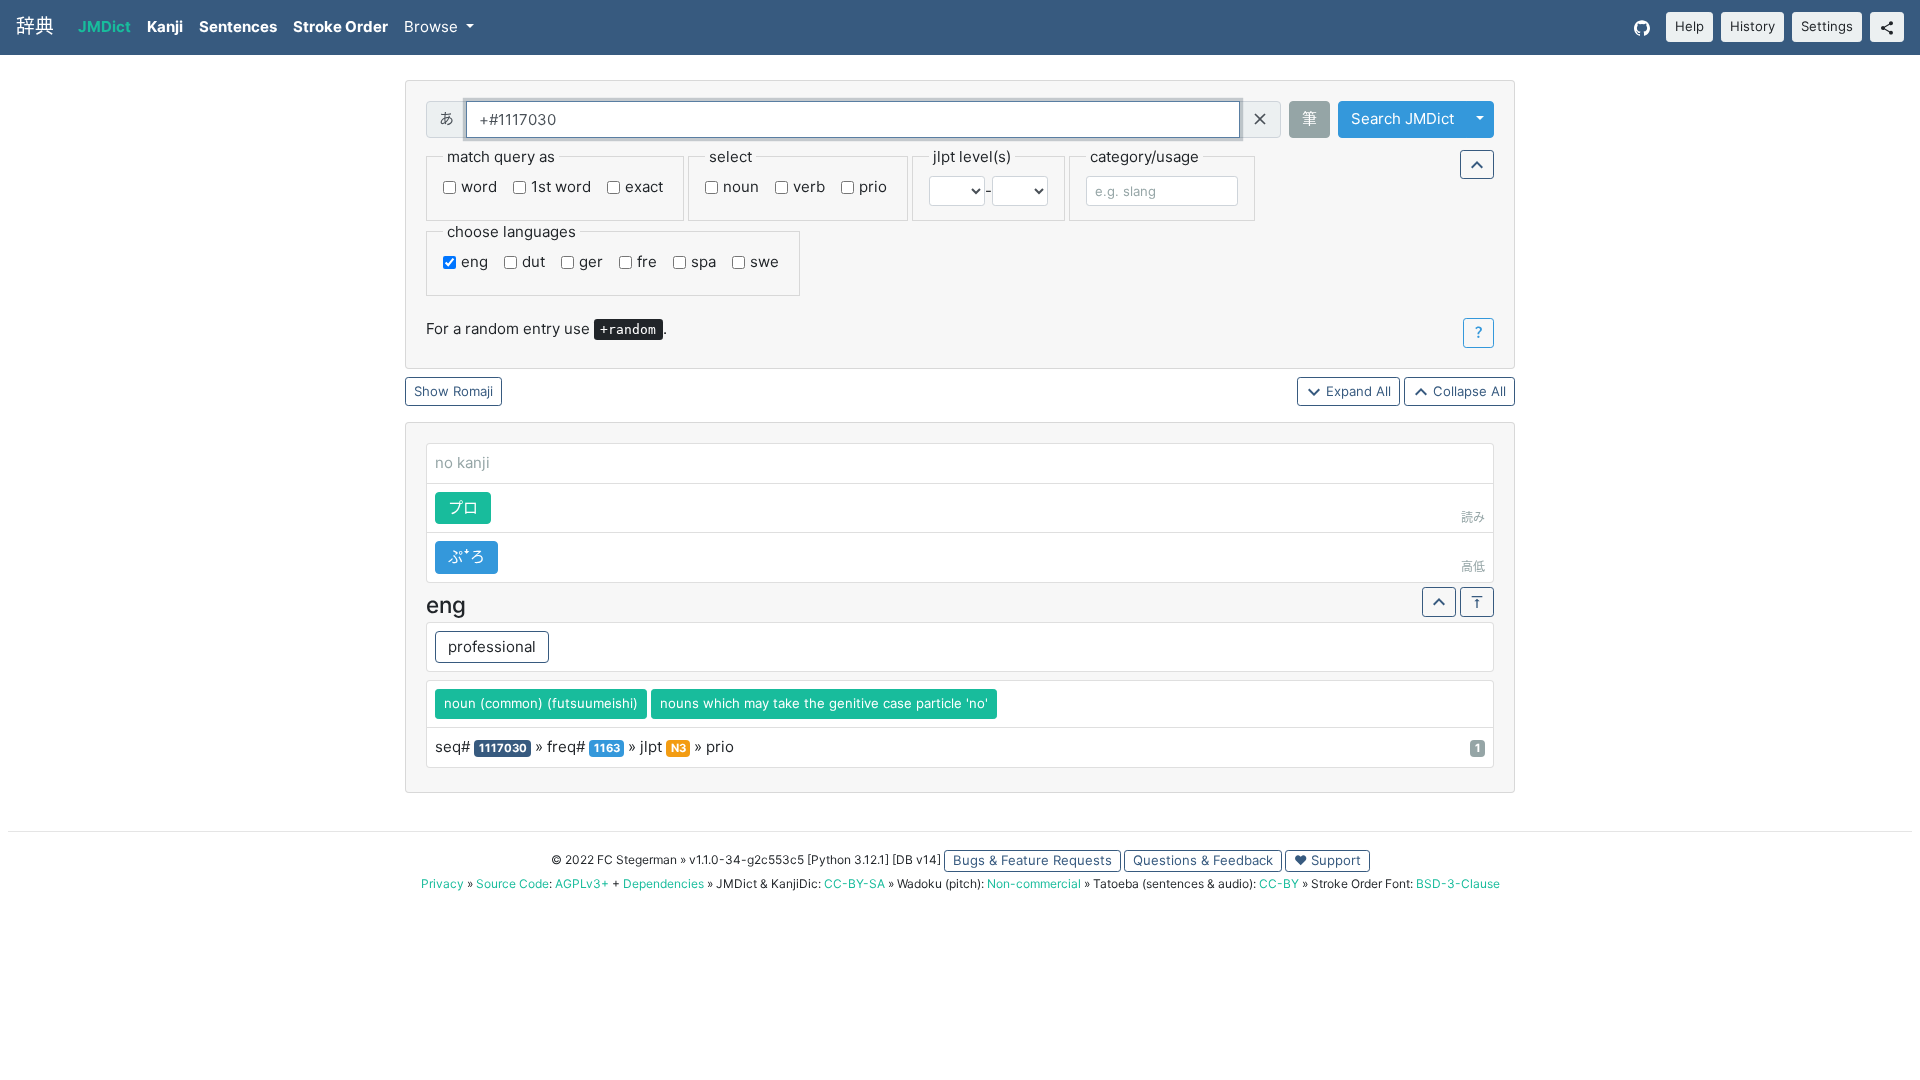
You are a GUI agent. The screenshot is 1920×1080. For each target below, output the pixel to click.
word (479, 186)
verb (809, 186)
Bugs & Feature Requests (1032, 860)
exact (644, 186)
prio (873, 186)
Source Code (512, 883)
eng (474, 261)
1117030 (503, 748)
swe (764, 261)
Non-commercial (1034, 883)
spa (703, 261)
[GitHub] (1642, 27)
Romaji (473, 391)
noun (741, 186)
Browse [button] (433, 26)
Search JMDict (1402, 118)
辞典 (35, 26)
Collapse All (1467, 391)
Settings (1827, 26)
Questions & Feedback (1203, 860)
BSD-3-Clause (1458, 883)
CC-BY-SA (854, 883)
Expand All (1356, 391)
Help (1689, 26)
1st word (561, 186)
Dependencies (663, 883)
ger (591, 261)
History (1752, 26)
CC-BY (1279, 883)
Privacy (442, 883)
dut (533, 261)
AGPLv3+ (582, 883)
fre (647, 261)
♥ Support (1327, 860)
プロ (463, 507)
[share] (1887, 27)
